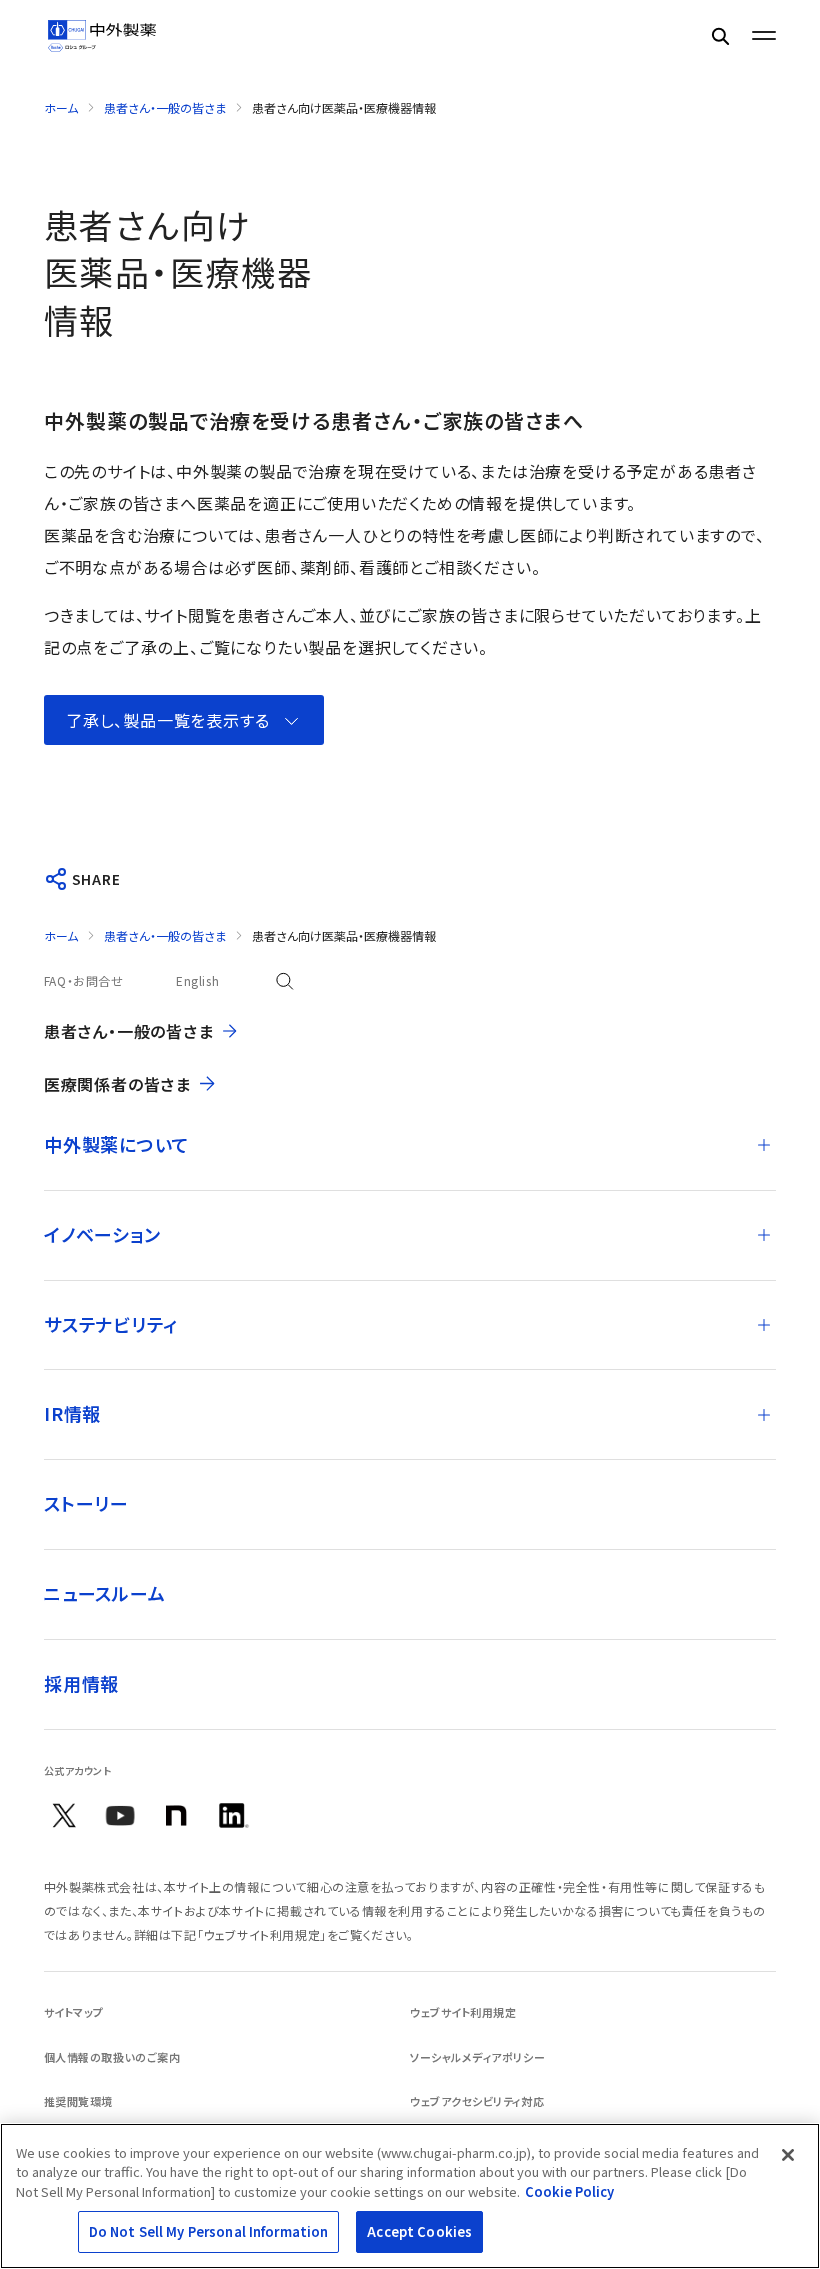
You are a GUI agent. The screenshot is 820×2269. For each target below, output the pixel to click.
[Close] (788, 2155)
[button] (184, 720)
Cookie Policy (569, 2191)
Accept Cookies (419, 2231)
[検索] (720, 35)
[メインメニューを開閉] (764, 36)
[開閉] (764, 1145)
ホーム (61, 107)
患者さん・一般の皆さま (165, 107)
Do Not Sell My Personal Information (209, 2231)
